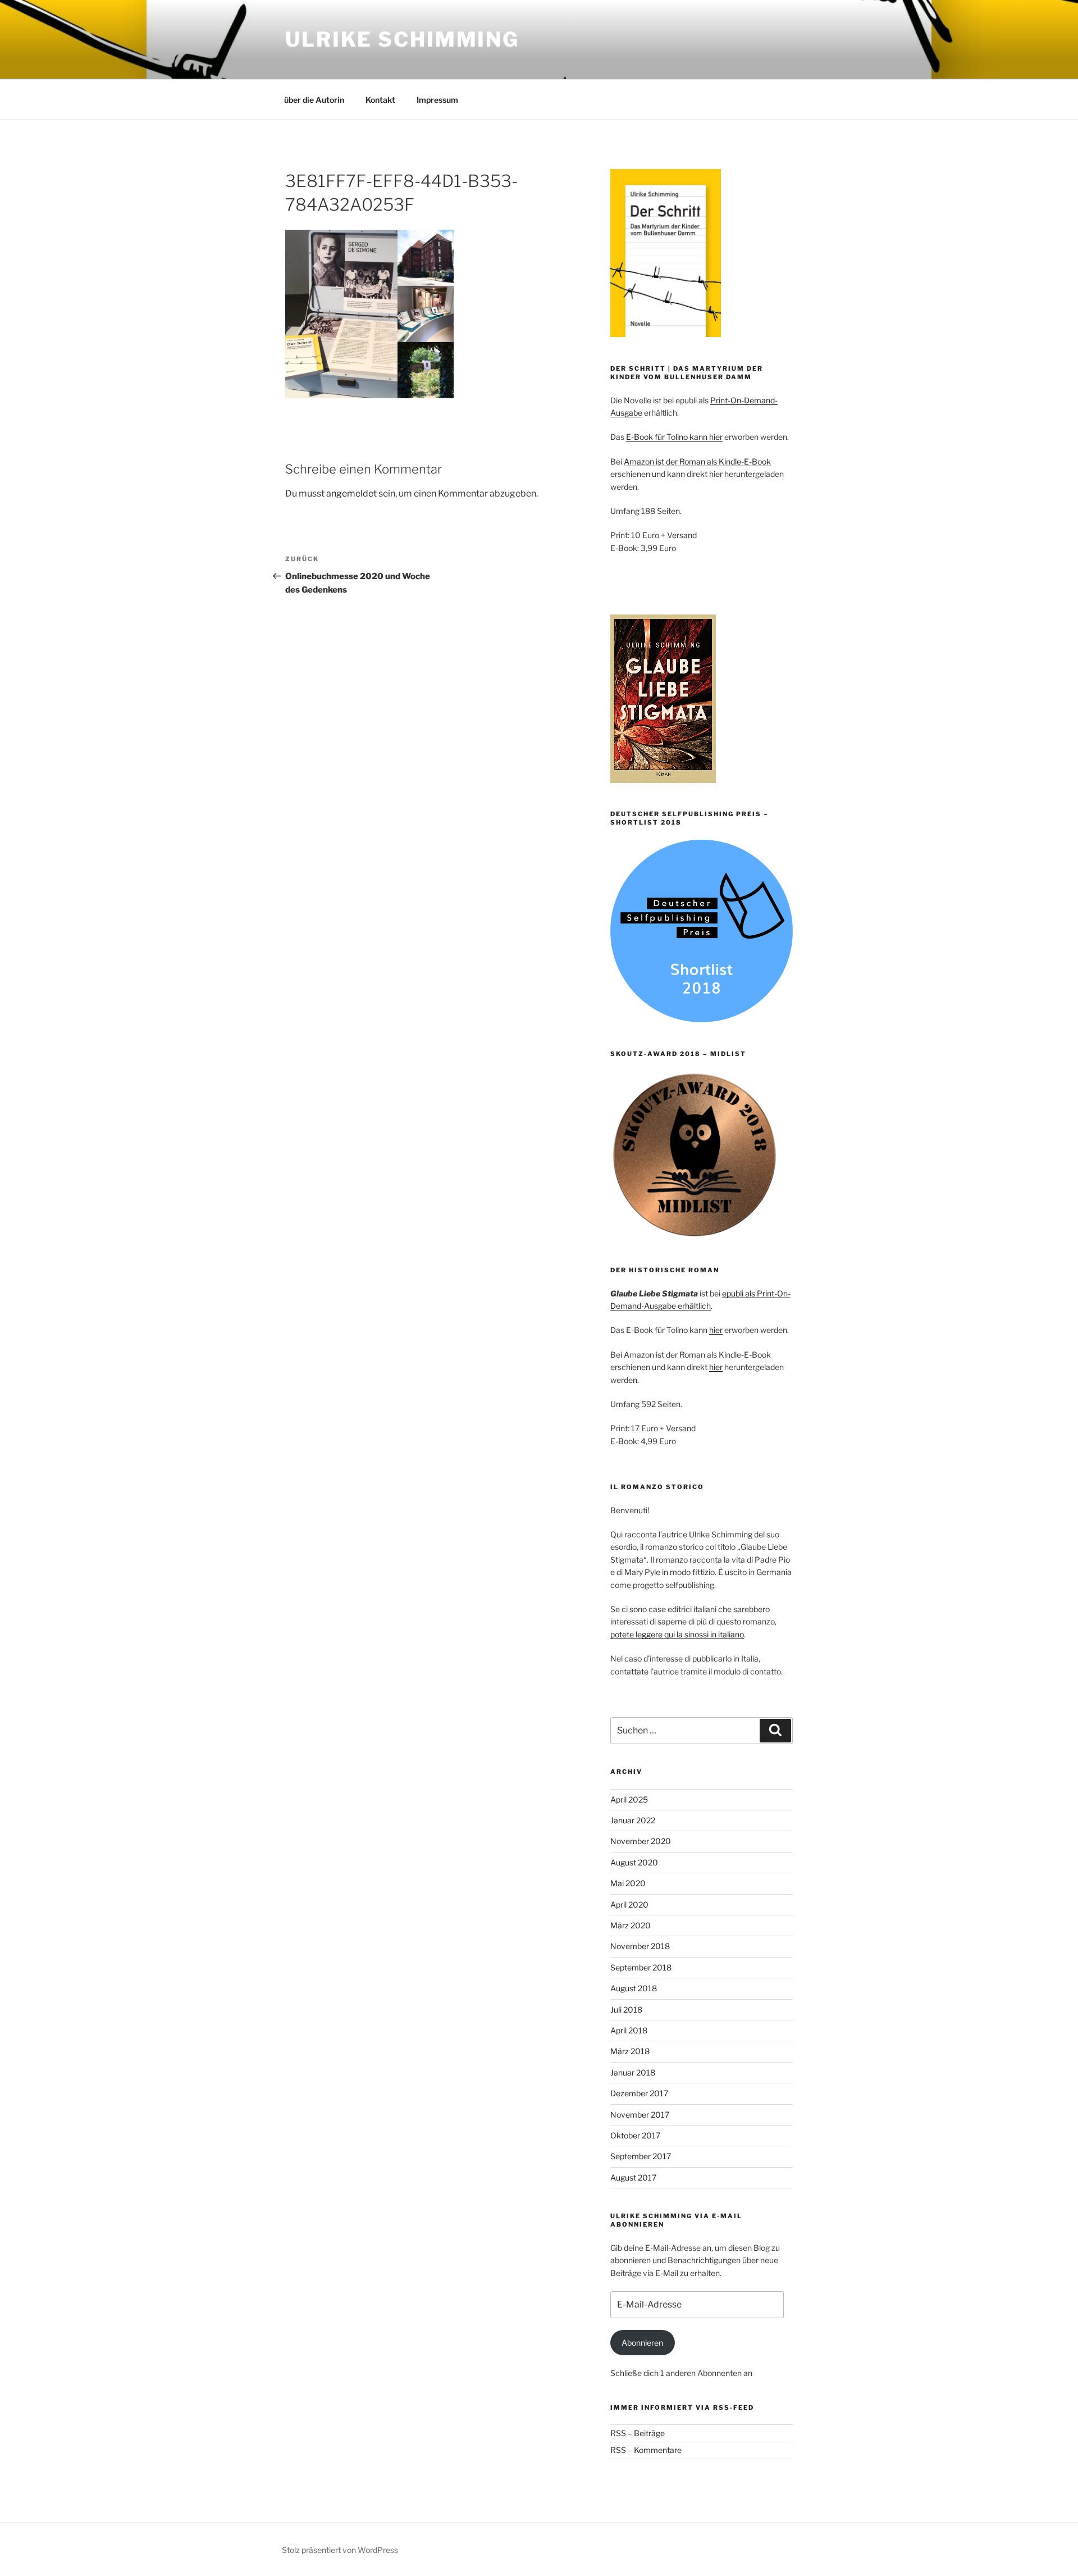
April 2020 (629, 1904)
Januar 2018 (633, 2072)
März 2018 (630, 2051)
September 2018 (641, 1967)
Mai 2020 (628, 1883)
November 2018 (640, 1946)
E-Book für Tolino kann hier (674, 437)
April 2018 (629, 2030)
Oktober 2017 (635, 2135)
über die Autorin (314, 100)
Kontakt (380, 100)
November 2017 (640, 2115)
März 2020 (631, 1925)
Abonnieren (642, 2343)
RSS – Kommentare (646, 2450)
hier (716, 1330)
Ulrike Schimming (402, 39)
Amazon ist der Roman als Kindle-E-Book (697, 461)
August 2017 (633, 2177)
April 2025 (629, 1799)
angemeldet (351, 493)
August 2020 (634, 1862)
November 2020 (641, 1841)
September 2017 (641, 2156)
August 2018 (634, 1988)
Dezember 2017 (639, 2093)
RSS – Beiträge (638, 2433)
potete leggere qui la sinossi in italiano (677, 1634)
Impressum (437, 100)
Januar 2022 (633, 1820)
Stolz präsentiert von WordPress (340, 2550)
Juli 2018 (626, 2010)
